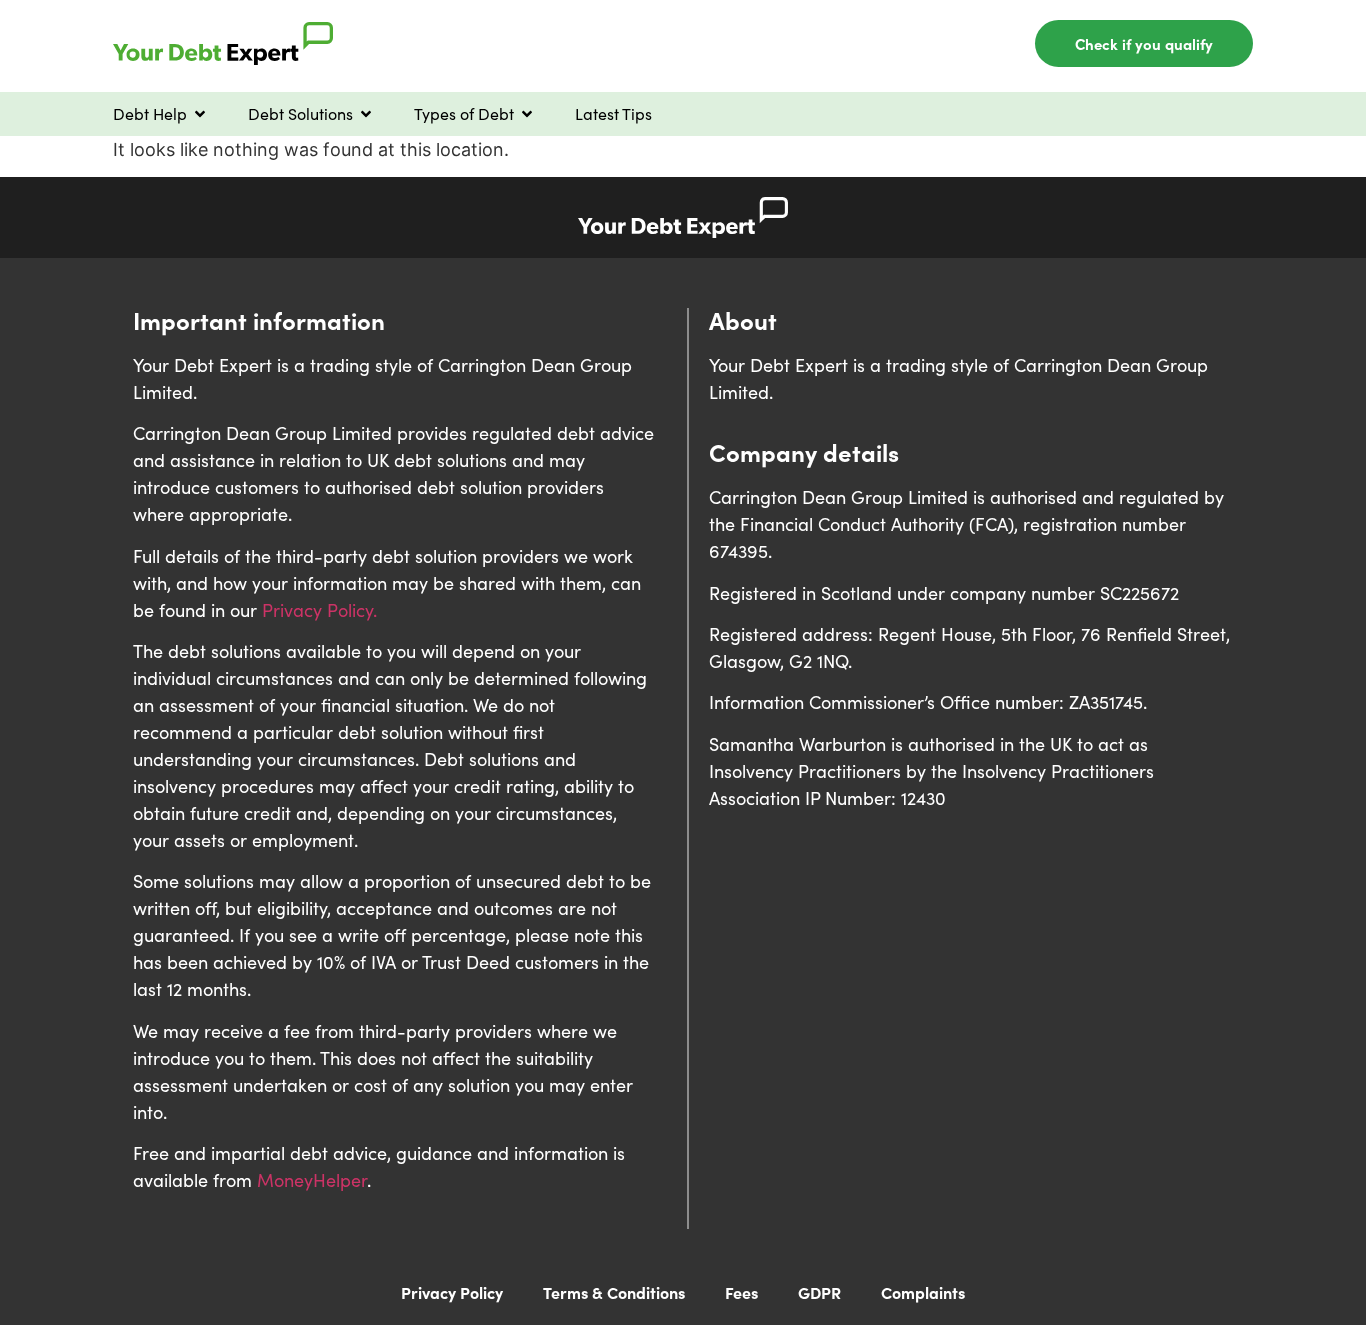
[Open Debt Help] (200, 114)
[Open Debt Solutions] (366, 114)
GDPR (819, 1292)
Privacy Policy (452, 1292)
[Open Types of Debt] (527, 114)
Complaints (923, 1292)
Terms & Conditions (614, 1292)
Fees (741, 1292)
